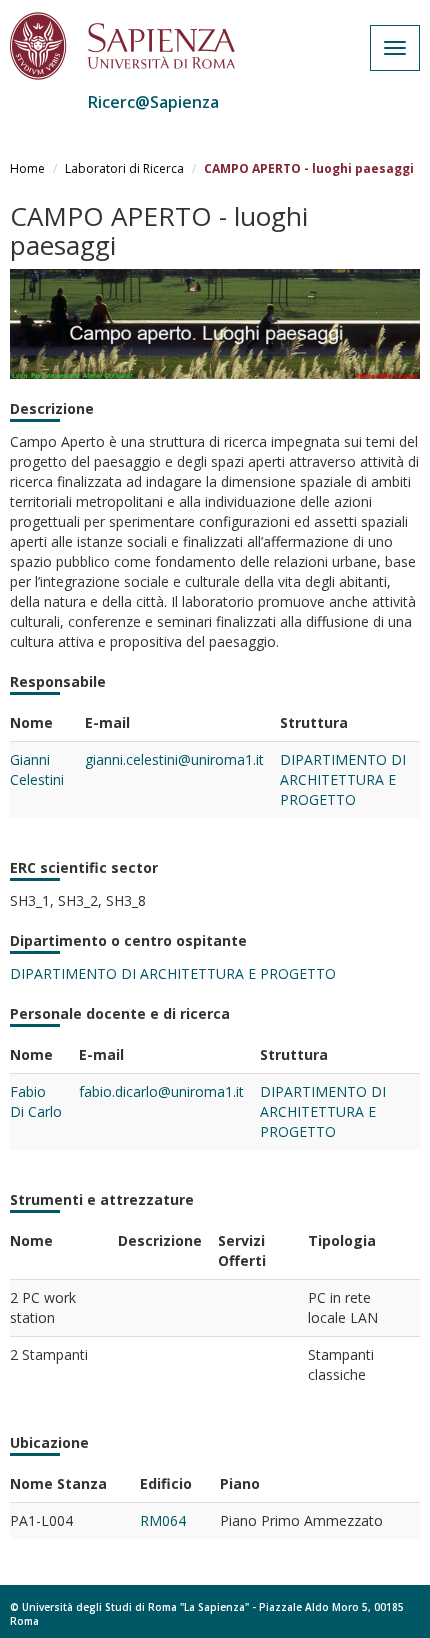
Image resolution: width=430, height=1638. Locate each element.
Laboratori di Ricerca (124, 168)
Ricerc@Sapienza (153, 102)
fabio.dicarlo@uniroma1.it (161, 1091)
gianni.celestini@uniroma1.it (174, 759)
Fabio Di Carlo (36, 1101)
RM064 (163, 1520)
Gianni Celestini (37, 769)
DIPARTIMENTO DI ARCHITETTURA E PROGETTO (343, 779)
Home (27, 168)
